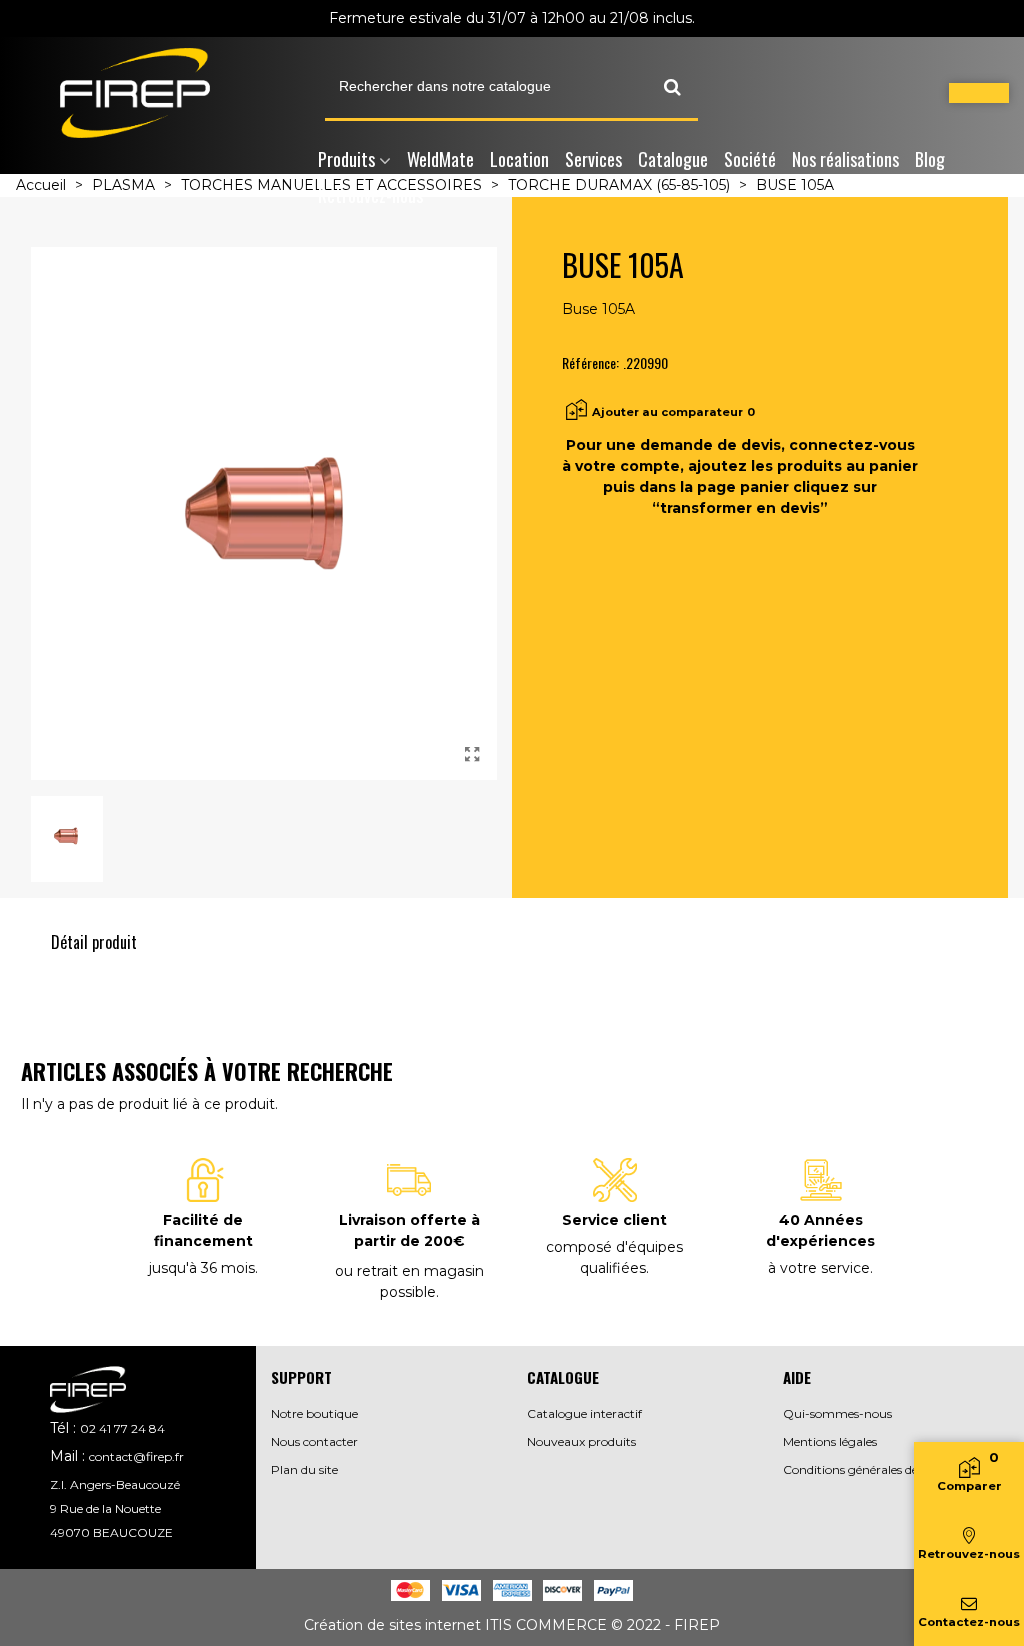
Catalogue (673, 159)
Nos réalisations (845, 159)
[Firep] (135, 93)
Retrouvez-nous (370, 195)
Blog (930, 159)
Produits (346, 159)
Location (519, 159)
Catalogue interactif (584, 1413)
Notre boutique (314, 1413)
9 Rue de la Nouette (105, 1508)
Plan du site (304, 1469)
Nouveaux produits (581, 1441)
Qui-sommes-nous (837, 1413)
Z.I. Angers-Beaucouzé (115, 1484)
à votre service (819, 1268)
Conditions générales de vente (868, 1469)
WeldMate (440, 159)
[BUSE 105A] (472, 755)
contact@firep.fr (136, 1456)
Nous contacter (314, 1441)
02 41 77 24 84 (122, 1428)
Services (593, 159)
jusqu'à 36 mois (202, 1268)
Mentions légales (830, 1441)
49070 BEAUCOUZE (111, 1532)
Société (750, 159)
